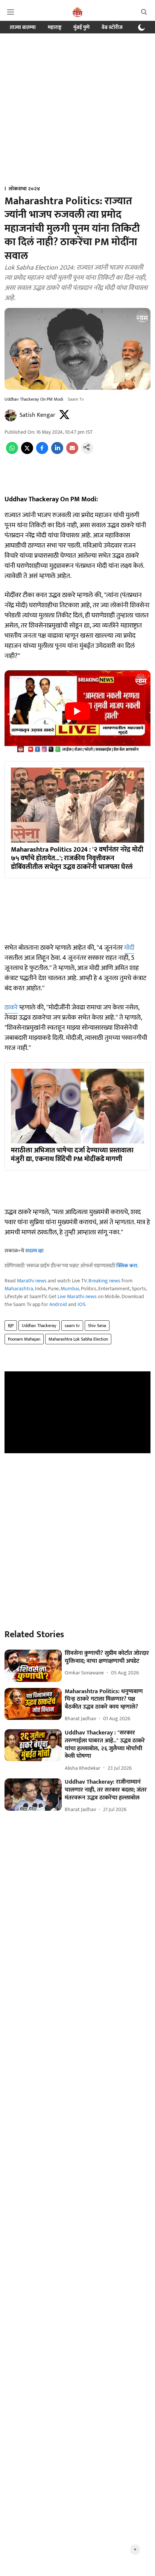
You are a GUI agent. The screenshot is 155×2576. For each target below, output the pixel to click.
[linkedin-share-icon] (57, 452)
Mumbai (70, 1289)
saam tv (72, 1326)
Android (58, 1304)
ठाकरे (11, 1007)
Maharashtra (19, 1289)
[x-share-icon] (27, 452)
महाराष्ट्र (55, 27)
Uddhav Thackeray (39, 1326)
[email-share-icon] (72, 452)
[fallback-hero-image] (33, 1666)
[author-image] (11, 415)
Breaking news (104, 1281)
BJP (11, 1326)
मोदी (129, 948)
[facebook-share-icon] (42, 452)
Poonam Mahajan (24, 1339)
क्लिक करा (127, 1266)
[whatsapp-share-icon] (12, 452)
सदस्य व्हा (34, 1251)
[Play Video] (77, 711)
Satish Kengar (37, 415)
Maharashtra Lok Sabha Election (78, 1339)
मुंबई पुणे (81, 27)
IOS (81, 1304)
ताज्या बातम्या (23, 27)
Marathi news (32, 1281)
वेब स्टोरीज (112, 27)
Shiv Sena (97, 1326)
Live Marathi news (77, 1296)
